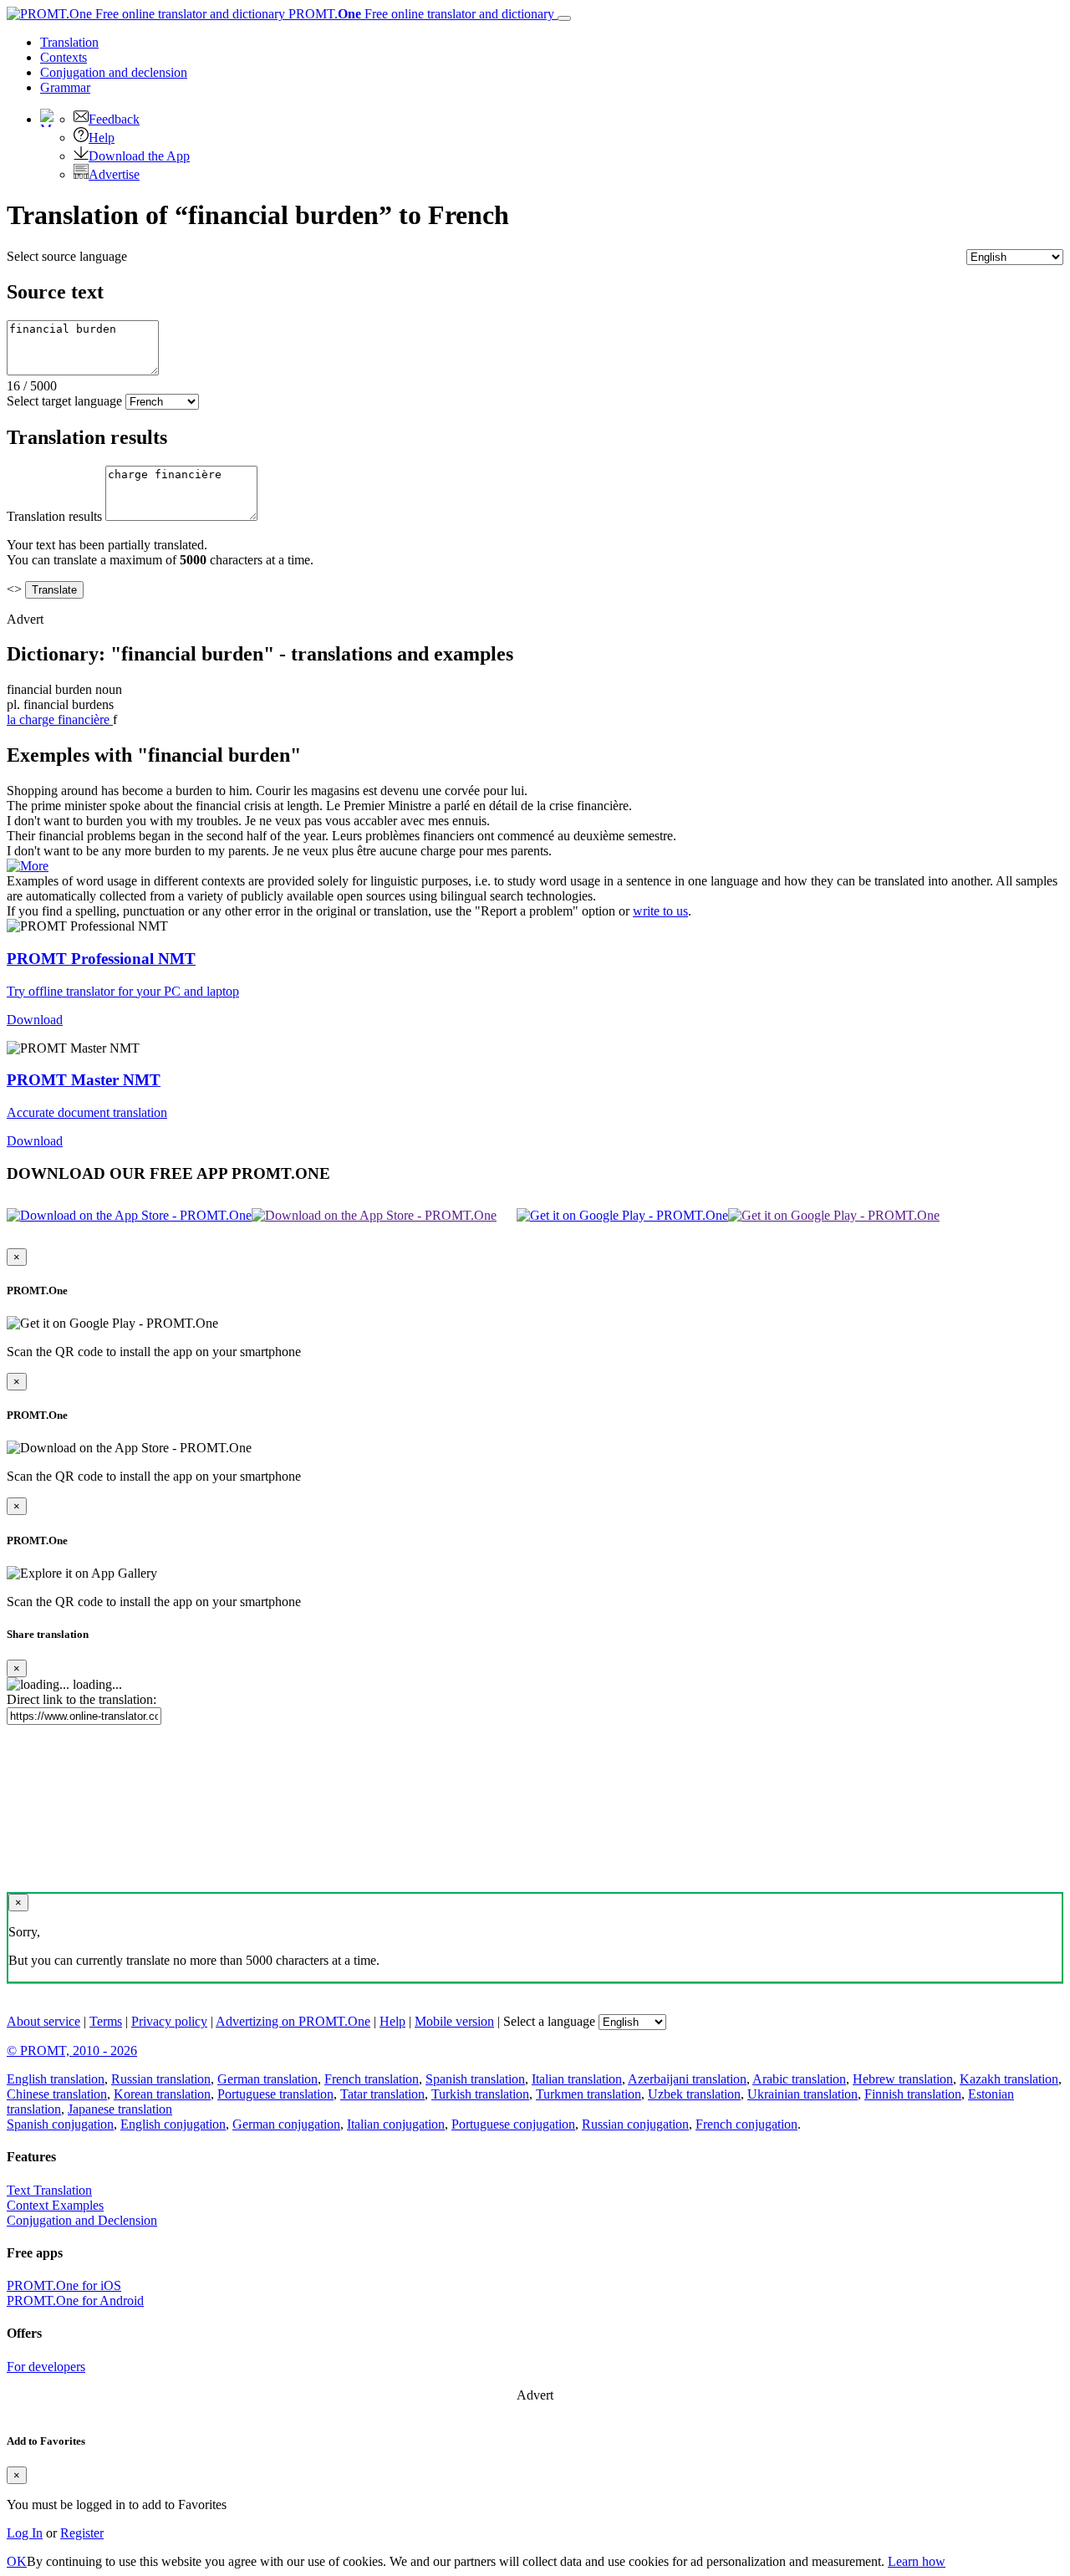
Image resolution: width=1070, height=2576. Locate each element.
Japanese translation (120, 2109)
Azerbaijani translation (687, 2079)
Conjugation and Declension (82, 2220)
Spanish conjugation (60, 2124)
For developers (46, 2367)
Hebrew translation (903, 2079)
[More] (28, 866)
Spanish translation (475, 2079)
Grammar (65, 87)
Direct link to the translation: (82, 1699)
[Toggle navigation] (564, 18)
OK (17, 2561)
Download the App (139, 156)
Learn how (917, 2561)
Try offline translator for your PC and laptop (123, 991)
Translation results (54, 516)
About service (43, 2021)
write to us (660, 911)
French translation (372, 2079)
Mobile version (454, 2021)
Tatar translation (382, 2094)
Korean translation (162, 2094)
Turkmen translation (588, 2094)
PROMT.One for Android (75, 2301)
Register (82, 2533)
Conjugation (114, 72)
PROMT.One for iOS (64, 2285)
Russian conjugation (635, 2124)
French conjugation (746, 2124)
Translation (69, 42)
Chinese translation (57, 2094)
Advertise (114, 174)
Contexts (64, 57)
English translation (56, 2079)
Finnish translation (913, 2094)
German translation (267, 2079)
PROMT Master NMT (84, 1080)
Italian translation (577, 2079)
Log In (25, 2533)
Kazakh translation (1009, 2079)
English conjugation (173, 2124)
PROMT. (420, 14)
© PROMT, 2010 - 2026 (72, 2051)
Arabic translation (799, 2079)
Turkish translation (480, 2094)
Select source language (67, 256)
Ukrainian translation (802, 2094)
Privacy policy (169, 2021)
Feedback (114, 119)
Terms (106, 2021)
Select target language (64, 401)
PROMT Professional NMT (101, 959)
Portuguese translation (275, 2094)
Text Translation (49, 2190)
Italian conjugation (396, 2124)
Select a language (549, 2021)
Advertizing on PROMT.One (293, 2021)
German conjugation (286, 2124)
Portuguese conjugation (513, 2124)
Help (102, 138)
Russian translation (161, 2079)
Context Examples (55, 2205)
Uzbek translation (694, 2094)
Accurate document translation (87, 1112)
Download (35, 1020)
